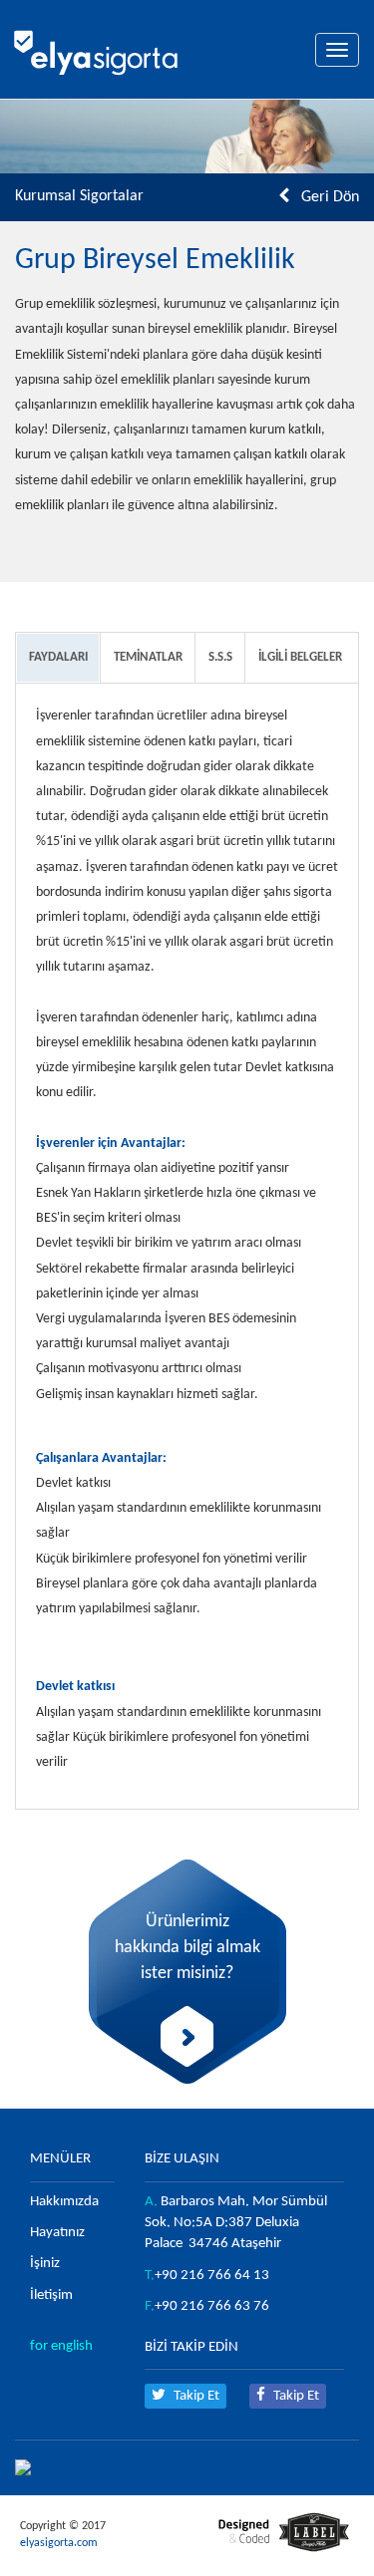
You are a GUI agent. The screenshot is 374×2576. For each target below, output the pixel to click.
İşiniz (45, 2264)
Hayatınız (57, 2233)
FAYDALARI (58, 657)
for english (61, 2346)
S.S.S (220, 657)
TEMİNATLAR (148, 657)
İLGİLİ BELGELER (300, 657)
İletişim (51, 2295)
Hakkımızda (64, 2202)
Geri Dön (330, 197)
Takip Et (195, 2396)
